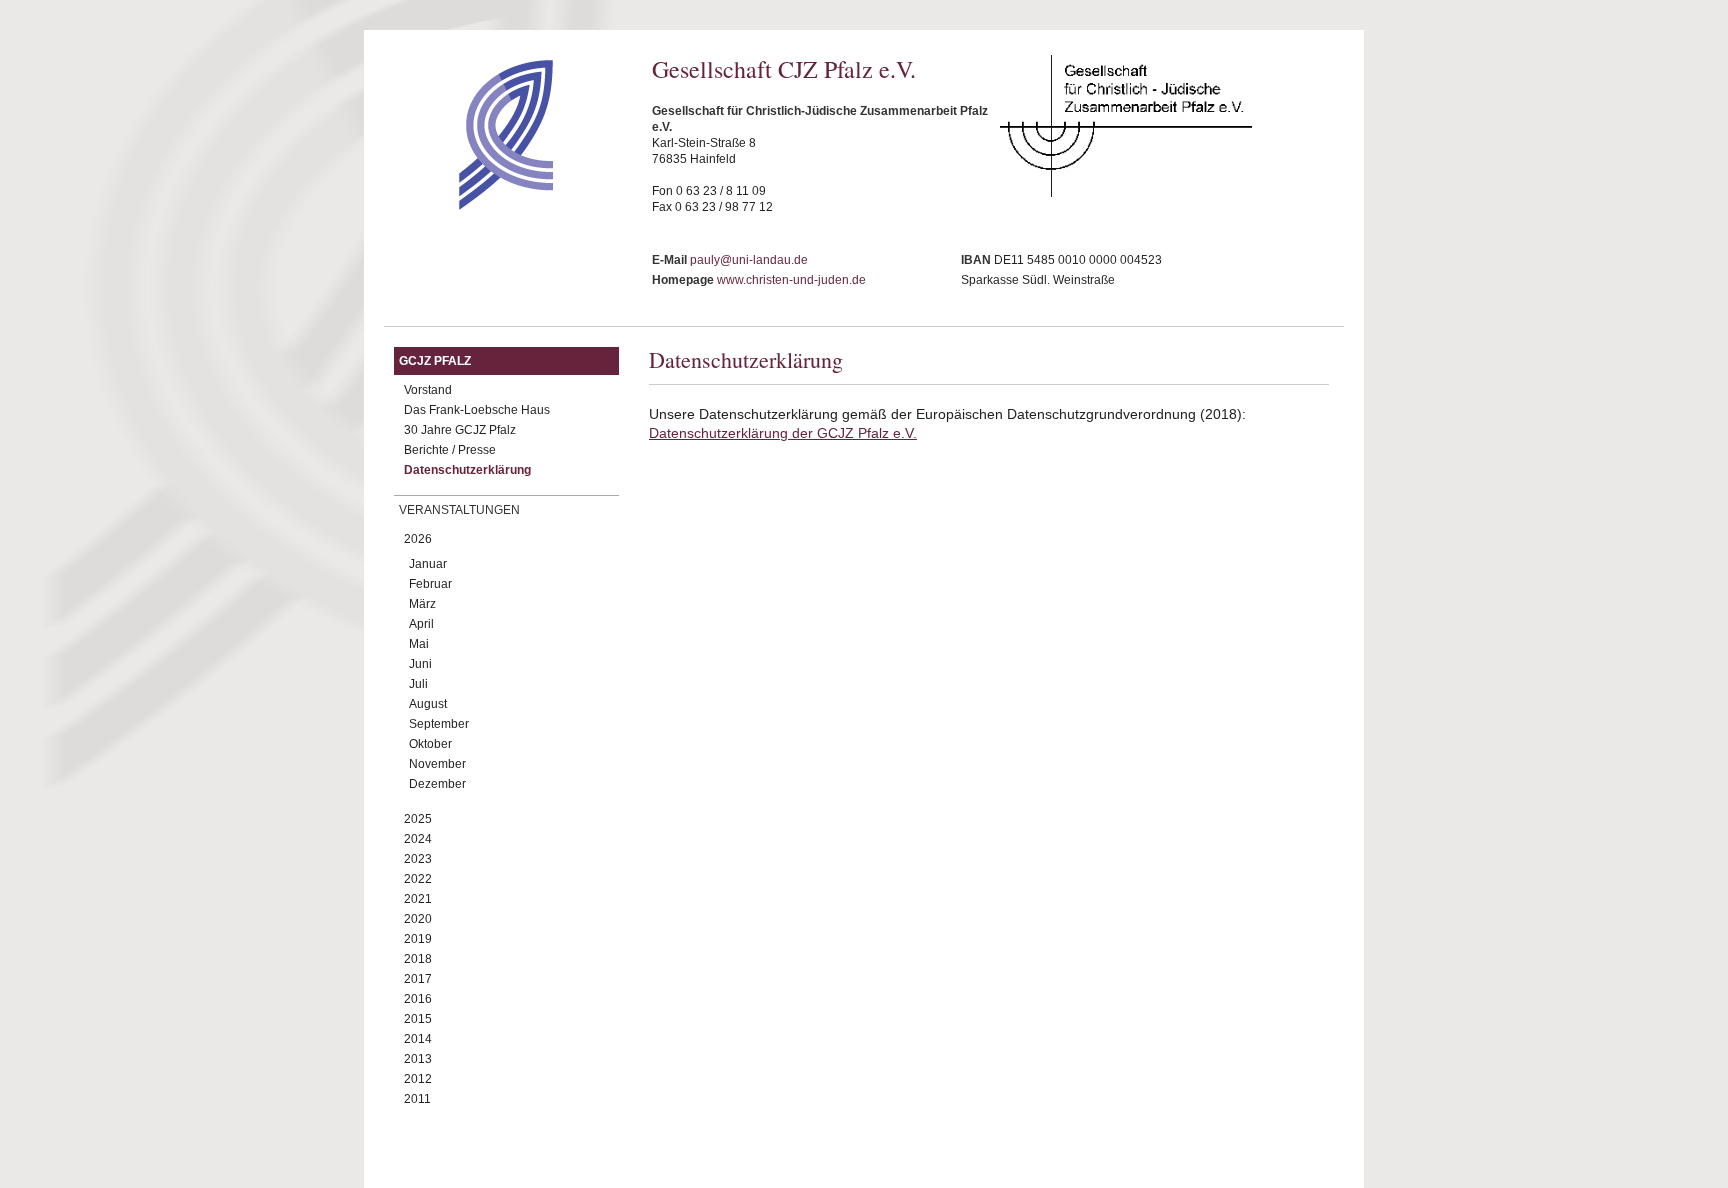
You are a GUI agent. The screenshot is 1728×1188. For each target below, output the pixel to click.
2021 (418, 899)
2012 (418, 1079)
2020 (418, 919)
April (421, 624)
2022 (418, 879)
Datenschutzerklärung (467, 470)
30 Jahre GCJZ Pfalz (460, 430)
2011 (417, 1099)
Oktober (430, 744)
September (439, 724)
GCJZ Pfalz (435, 361)
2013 (418, 1059)
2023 (418, 859)
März (422, 604)
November (437, 764)
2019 (418, 939)
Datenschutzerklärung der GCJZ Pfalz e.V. (783, 433)
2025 (418, 819)
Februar (430, 584)
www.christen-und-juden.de (791, 280)
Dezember (437, 784)
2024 (418, 839)
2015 (418, 1019)
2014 (418, 1039)
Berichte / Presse (450, 450)
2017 (418, 979)
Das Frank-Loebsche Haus (477, 410)
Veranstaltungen (459, 510)
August (428, 704)
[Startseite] (470, 205)
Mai (419, 644)
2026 (418, 539)
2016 (418, 999)
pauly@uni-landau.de (749, 260)
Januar (428, 564)
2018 (418, 959)
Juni (420, 664)
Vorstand (428, 390)
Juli (418, 684)
